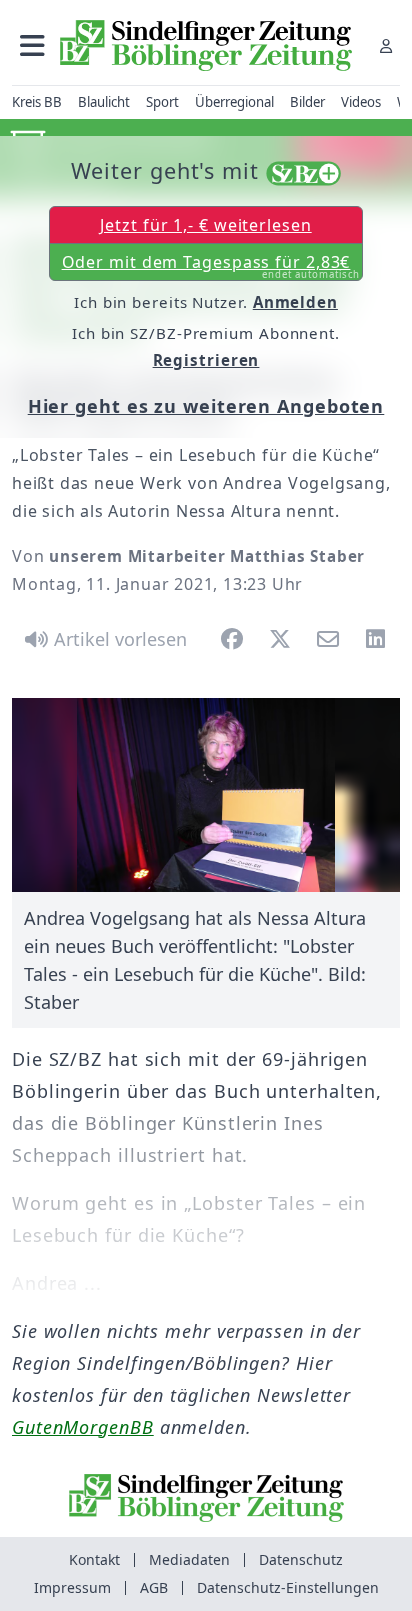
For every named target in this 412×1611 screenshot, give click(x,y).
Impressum (72, 1587)
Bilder (307, 102)
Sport (162, 102)
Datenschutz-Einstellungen (288, 1587)
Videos (361, 102)
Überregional (234, 102)
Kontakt (94, 1559)
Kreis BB (37, 102)
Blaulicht (104, 102)
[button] (32, 45)
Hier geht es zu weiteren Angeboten (206, 406)
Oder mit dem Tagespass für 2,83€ (211, 266)
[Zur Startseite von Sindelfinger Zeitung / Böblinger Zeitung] (206, 45)
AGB (154, 1587)
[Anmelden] (386, 45)
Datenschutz (301, 1559)
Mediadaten (189, 1559)
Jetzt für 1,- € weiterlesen (205, 225)
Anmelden (295, 302)
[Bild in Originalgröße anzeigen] (206, 795)
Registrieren (206, 360)
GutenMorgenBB (83, 1427)
